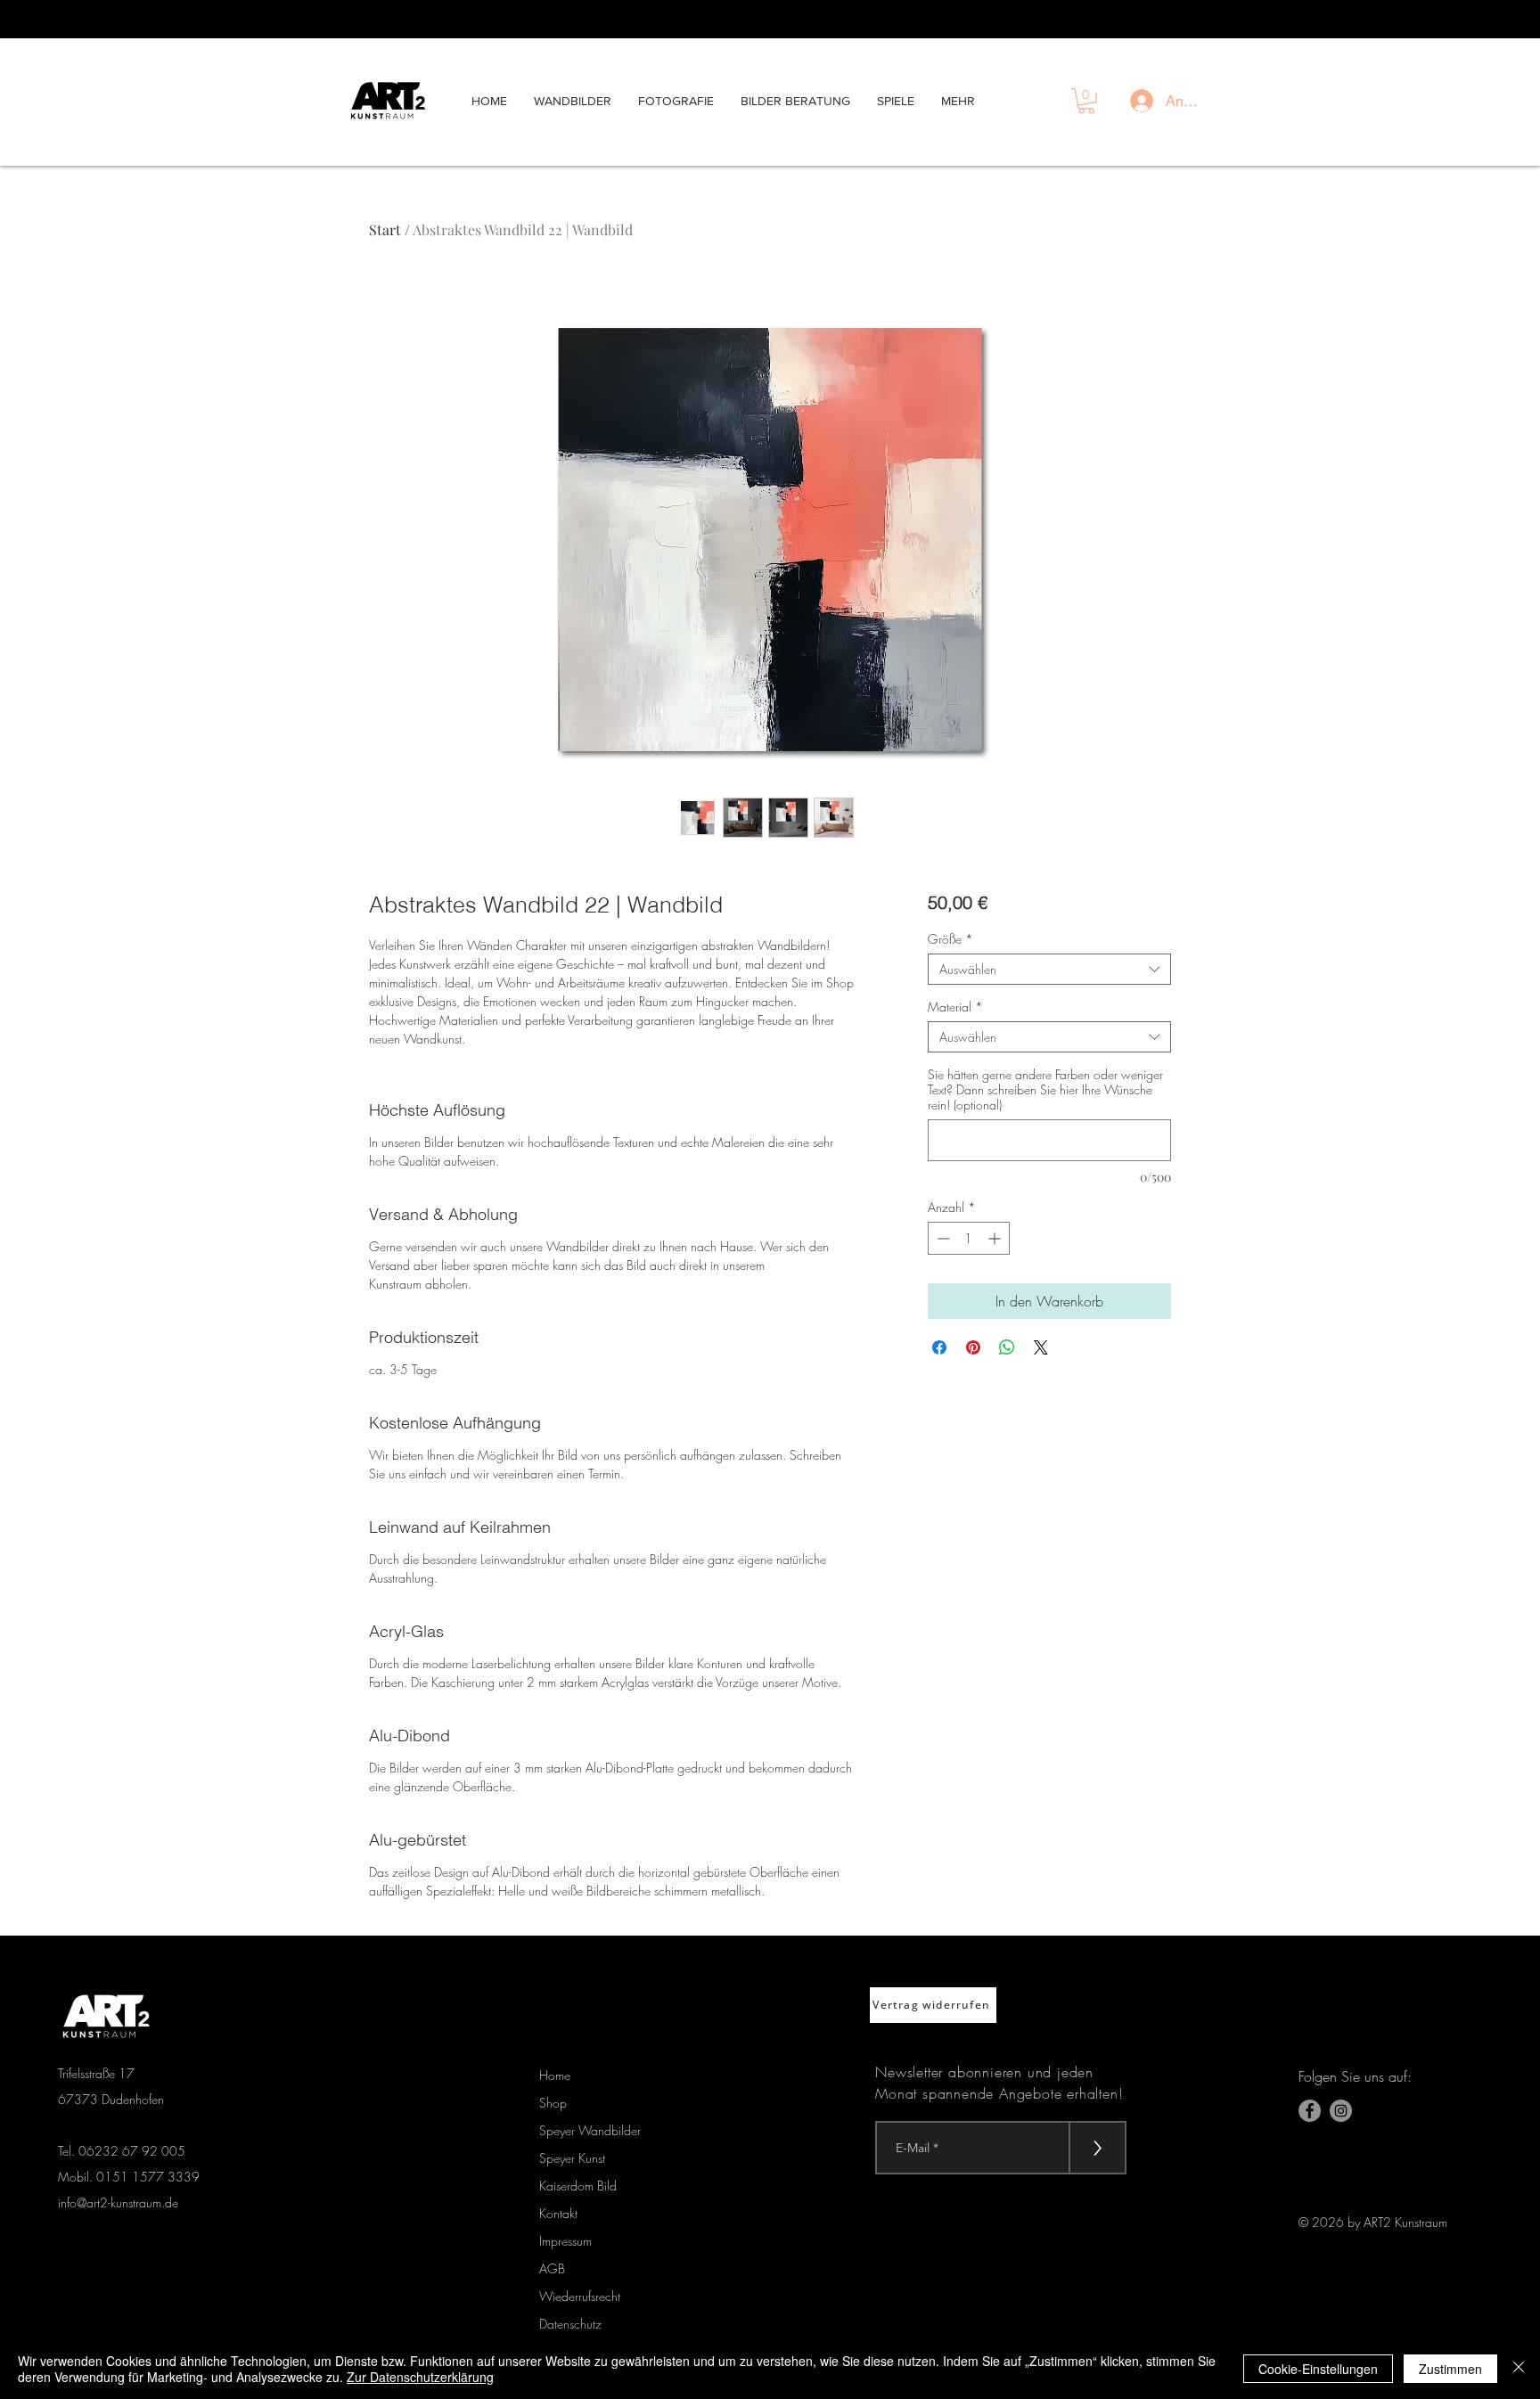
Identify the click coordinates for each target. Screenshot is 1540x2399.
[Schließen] (1519, 2369)
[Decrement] (942, 1238)
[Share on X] (1041, 1347)
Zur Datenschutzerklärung (420, 2377)
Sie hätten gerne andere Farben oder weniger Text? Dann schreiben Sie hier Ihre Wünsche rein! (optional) (1045, 1089)
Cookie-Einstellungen (1318, 2369)
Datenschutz (570, 2324)
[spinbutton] (969, 1238)
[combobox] (1049, 969)
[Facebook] (1310, 2111)
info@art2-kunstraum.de (118, 2202)
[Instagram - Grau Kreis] (1341, 2111)
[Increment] (996, 1238)
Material (955, 1007)
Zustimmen (1450, 2369)
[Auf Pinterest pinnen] (973, 1347)
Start (385, 229)
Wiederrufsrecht (580, 2296)
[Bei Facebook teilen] (939, 1347)
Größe (950, 939)
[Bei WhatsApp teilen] (1007, 1347)
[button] (1086, 101)
